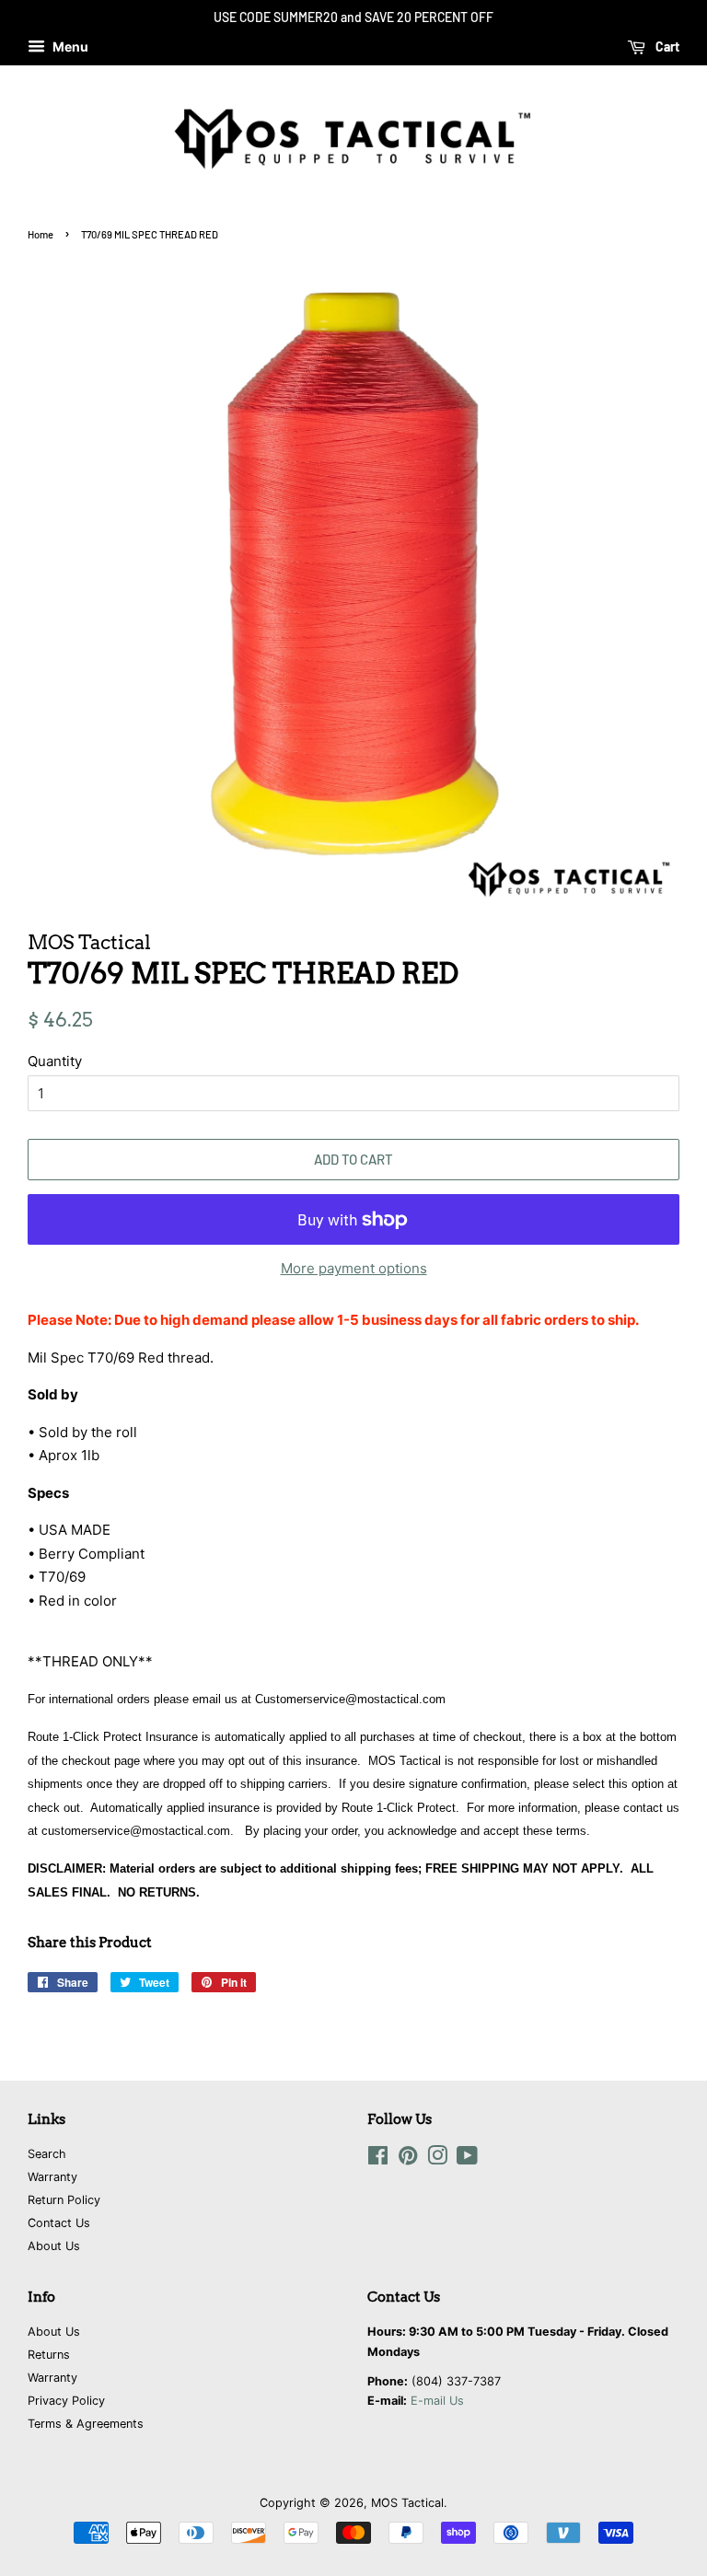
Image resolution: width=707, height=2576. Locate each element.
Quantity (55, 1061)
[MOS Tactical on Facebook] (378, 2159)
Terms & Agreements (86, 2424)
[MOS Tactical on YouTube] (467, 2159)
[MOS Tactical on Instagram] (437, 2159)
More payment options (354, 1268)
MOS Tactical (407, 2503)
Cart (666, 46)
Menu (69, 46)
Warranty (52, 2177)
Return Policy (64, 2200)
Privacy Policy (66, 2401)
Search (47, 2154)
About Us (54, 2246)
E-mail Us (437, 2401)
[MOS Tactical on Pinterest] (408, 2159)
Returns (49, 2355)
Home (41, 234)
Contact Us (59, 2223)
